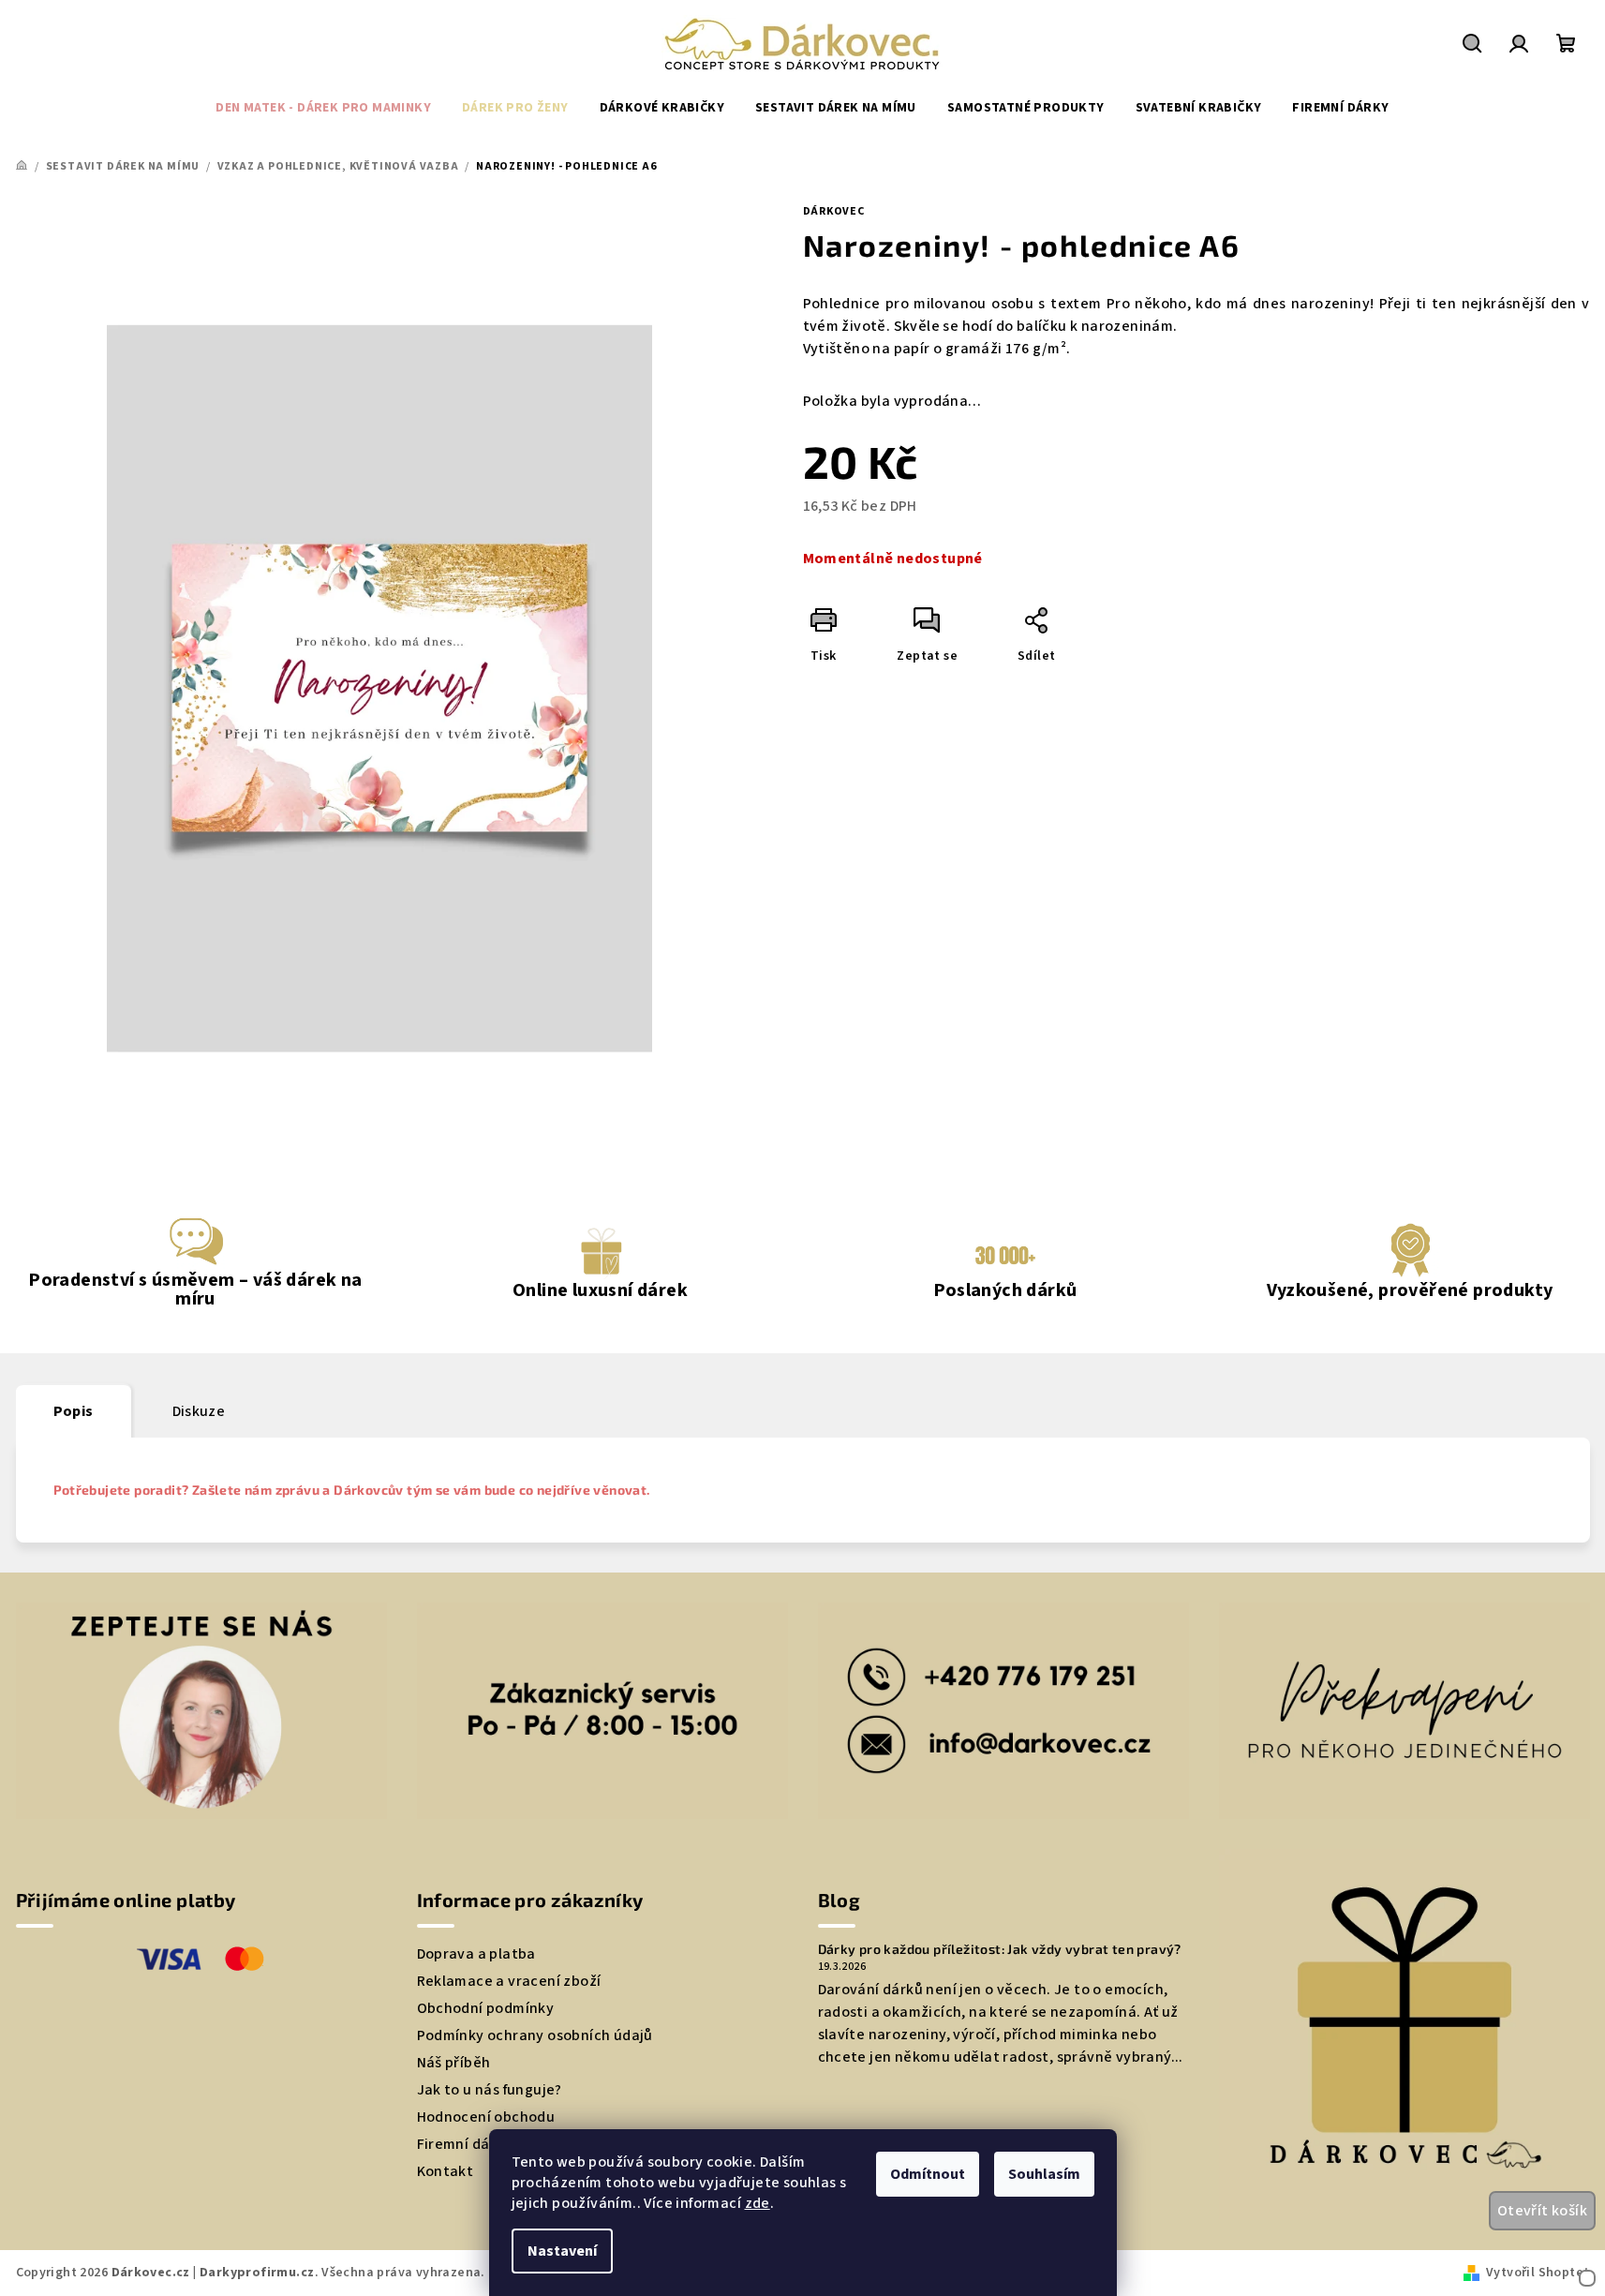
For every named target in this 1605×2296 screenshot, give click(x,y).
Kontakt (446, 2171)
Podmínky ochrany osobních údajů (535, 2035)
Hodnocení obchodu (486, 2117)
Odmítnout (928, 2174)
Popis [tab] (74, 1411)
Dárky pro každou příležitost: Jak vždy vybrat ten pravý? (1000, 1949)
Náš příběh (454, 2063)
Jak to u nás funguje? (490, 2090)
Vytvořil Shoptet (1538, 2273)
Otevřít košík (1542, 2211)
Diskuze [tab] (199, 1411)
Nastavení (562, 2251)
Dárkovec (834, 211)
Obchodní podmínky (486, 2008)
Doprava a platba (476, 1954)
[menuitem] (323, 108)
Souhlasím (1044, 2174)
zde (758, 2203)
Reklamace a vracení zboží (509, 1981)
